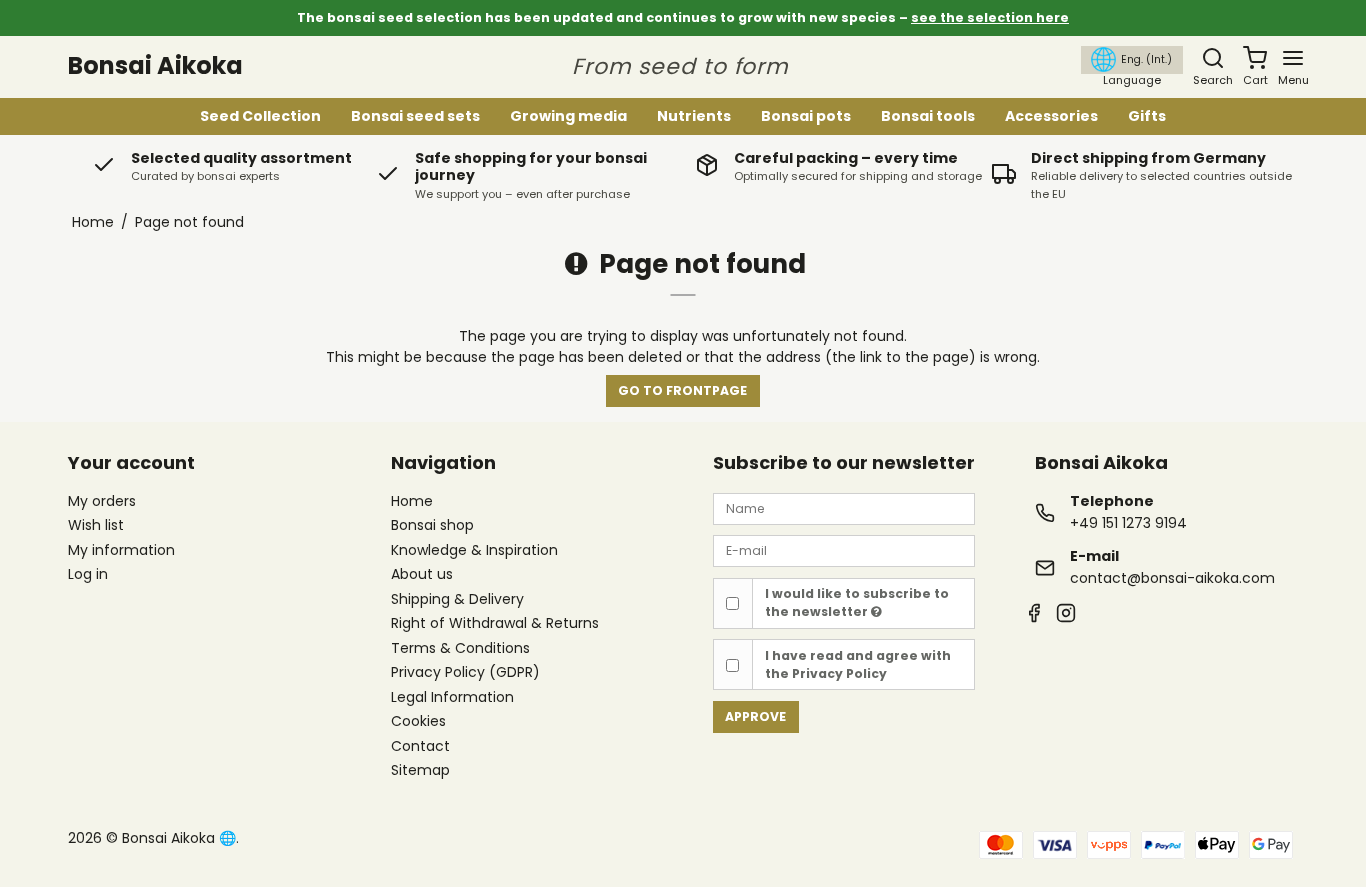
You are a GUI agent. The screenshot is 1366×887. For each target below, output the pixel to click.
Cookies (418, 722)
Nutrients (694, 115)
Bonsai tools (928, 115)
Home (412, 502)
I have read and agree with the (858, 664)
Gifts (1147, 115)
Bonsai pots (806, 115)
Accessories (1051, 115)
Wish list (96, 525)
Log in (88, 574)
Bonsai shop (432, 526)
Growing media (568, 115)
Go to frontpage (682, 390)
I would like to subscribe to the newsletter (857, 602)
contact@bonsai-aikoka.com (1172, 578)
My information (121, 550)
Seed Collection (260, 115)
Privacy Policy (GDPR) (465, 673)
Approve (755, 716)
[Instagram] (1066, 615)
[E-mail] (844, 550)
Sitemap (420, 770)
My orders (102, 501)
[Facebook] (1034, 615)
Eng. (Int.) (1146, 58)
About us (422, 575)
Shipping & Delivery (457, 600)
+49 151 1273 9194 (1128, 523)
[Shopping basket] (1255, 58)
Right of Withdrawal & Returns (495, 624)
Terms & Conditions (460, 649)
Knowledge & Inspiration (474, 551)
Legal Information (452, 698)
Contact (420, 747)
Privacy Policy (839, 673)
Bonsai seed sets (415, 115)
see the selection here (990, 17)
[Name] (844, 508)
